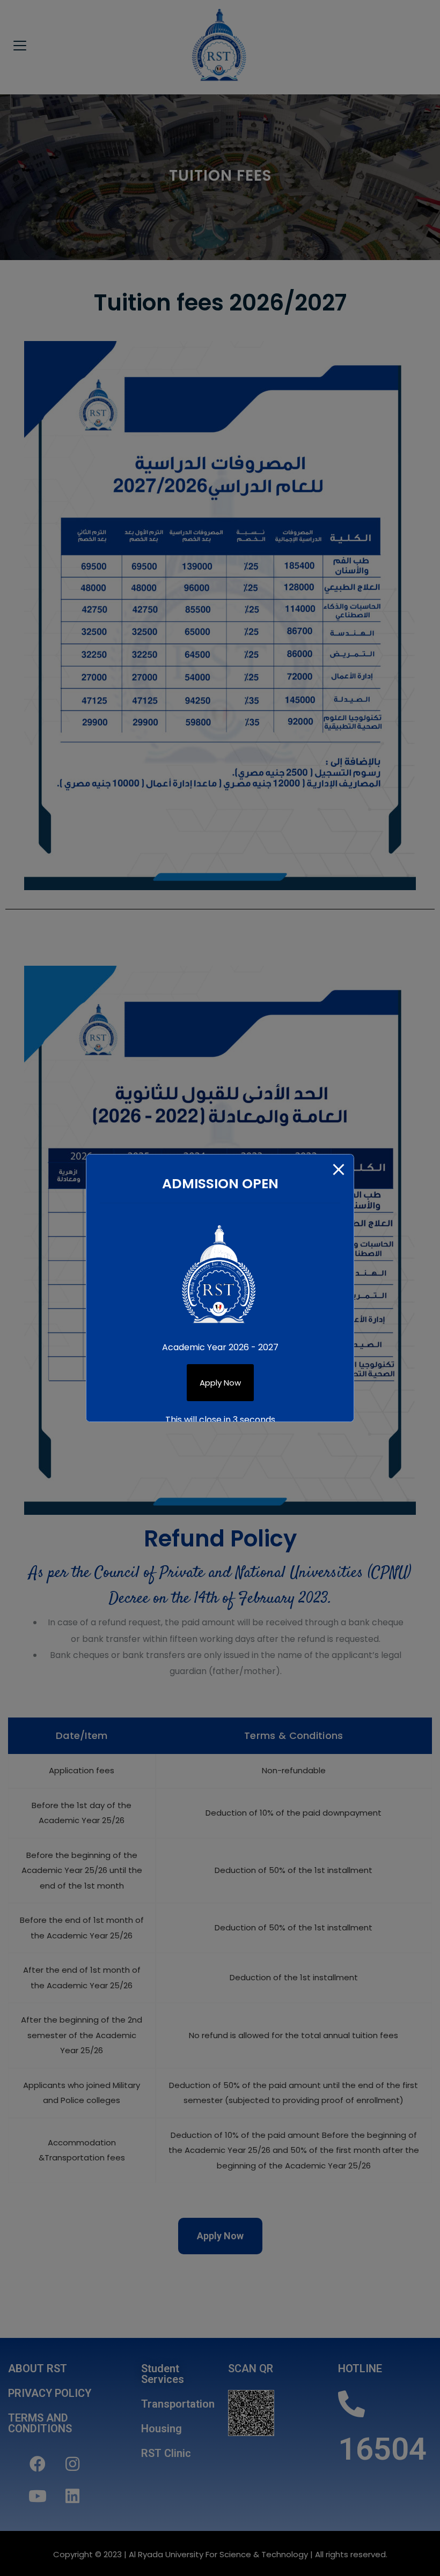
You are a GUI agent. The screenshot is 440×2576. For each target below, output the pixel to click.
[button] (220, 1383)
